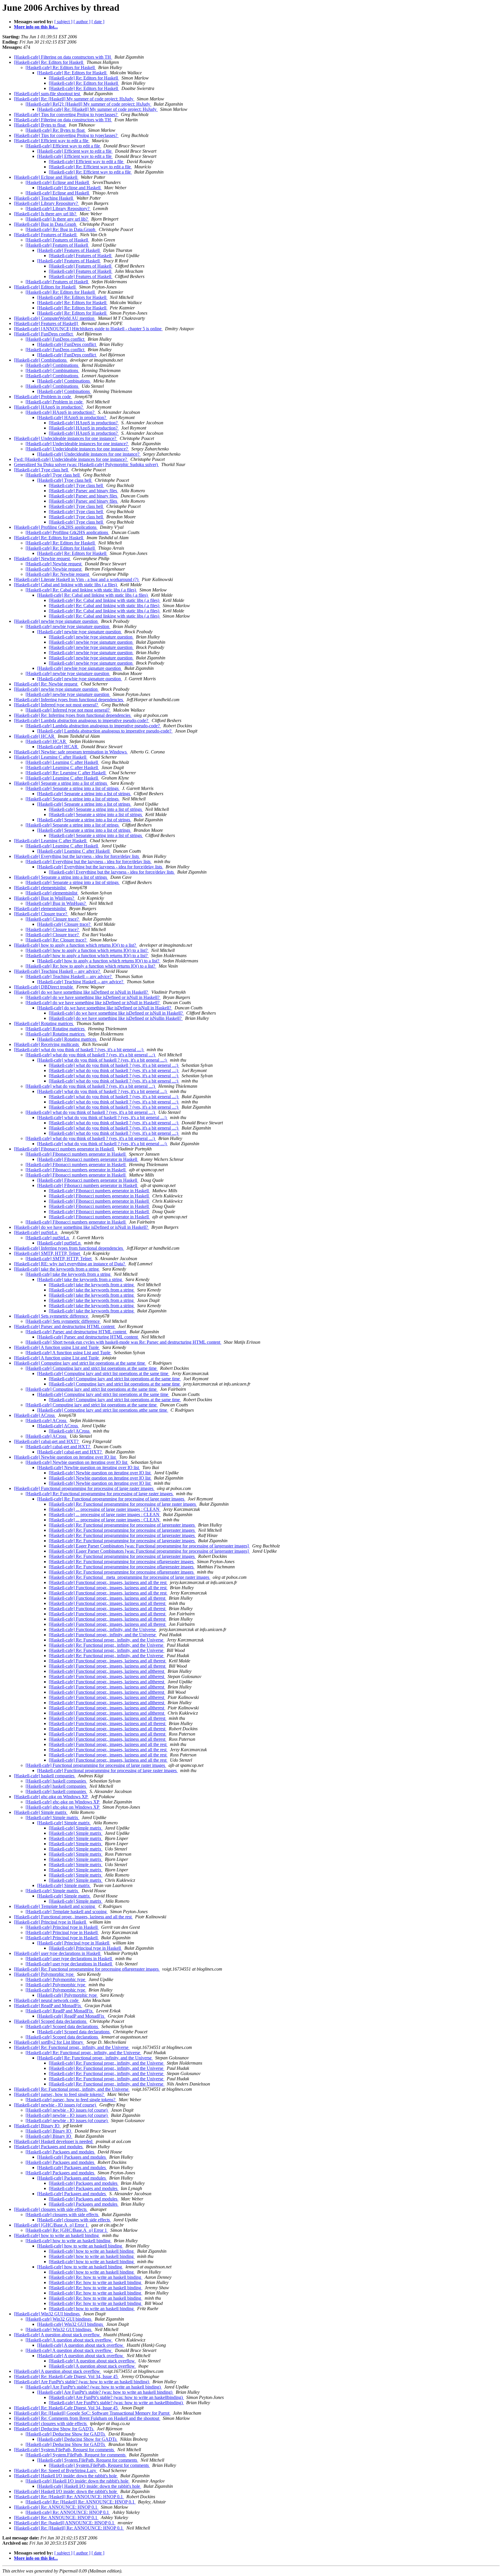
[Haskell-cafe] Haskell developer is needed (54, 2141)
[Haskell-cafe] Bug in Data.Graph (46, 224)
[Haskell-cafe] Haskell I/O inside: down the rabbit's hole (66, 2476)
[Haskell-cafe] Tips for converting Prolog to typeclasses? (66, 114)
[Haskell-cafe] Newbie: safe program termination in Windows (71, 752)
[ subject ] (63, 22)
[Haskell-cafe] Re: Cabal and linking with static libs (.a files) (81, 590)
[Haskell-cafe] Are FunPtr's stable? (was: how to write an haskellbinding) (116, 2397)
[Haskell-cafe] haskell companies (45, 1776)
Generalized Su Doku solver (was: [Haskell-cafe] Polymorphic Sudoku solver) (86, 464)
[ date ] (98, 22)
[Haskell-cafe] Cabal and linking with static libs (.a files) (66, 585)
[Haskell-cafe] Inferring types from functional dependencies (69, 700)
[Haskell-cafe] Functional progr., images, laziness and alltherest (107, 1671)
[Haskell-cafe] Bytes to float (40, 125)
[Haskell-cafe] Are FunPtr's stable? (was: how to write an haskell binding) (82, 2382)
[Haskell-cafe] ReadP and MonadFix (48, 2006)
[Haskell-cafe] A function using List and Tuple (57, 1347)
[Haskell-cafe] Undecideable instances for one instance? (66, 438)
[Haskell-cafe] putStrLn (36, 1232)
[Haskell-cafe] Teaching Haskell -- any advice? (58, 971)
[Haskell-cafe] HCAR (35, 736)
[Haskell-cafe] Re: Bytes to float (56, 130)
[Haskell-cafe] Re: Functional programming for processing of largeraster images (122, 1525)
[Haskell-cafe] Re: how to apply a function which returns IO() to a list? (91, 966)
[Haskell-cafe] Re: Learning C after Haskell (66, 773)
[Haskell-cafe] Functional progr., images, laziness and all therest (108, 1598)
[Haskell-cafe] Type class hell (42, 470)
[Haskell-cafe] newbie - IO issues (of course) (55, 2105)
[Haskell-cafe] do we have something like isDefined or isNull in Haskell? (81, 992)
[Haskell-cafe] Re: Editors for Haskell (49, 62)
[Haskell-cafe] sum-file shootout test (47, 94)
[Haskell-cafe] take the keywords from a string (57, 1269)
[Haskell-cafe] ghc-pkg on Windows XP (51, 1797)
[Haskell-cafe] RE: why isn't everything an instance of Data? (70, 1264)
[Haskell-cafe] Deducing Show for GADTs (54, 2429)
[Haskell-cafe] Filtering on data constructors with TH (63, 57)
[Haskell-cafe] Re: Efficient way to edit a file (90, 167)
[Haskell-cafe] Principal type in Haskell (51, 1922)
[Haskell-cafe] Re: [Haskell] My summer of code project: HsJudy (74, 99)
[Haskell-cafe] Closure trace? (41, 914)
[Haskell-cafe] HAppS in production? (49, 407)
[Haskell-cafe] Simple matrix (41, 1812)
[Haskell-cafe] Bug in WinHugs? (45, 898)
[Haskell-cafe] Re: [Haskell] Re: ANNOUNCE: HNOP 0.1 (69, 2497)
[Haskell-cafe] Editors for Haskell (45, 287)
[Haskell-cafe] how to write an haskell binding (57, 2235)
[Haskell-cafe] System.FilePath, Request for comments (64, 2450)
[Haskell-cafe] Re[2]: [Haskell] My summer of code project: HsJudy (88, 104)
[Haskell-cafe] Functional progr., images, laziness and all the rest (108, 1582)
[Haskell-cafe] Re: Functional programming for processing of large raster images (100, 1494)
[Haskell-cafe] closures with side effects (51, 2209)
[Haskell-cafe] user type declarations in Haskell (58, 1953)
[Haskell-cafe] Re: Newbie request (58, 574)
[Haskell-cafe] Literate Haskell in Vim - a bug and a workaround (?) (77, 579)
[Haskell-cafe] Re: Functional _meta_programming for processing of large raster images (130, 1577)
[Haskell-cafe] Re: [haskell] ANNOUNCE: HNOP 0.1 (65, 2523)
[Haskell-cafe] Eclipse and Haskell (46, 177)
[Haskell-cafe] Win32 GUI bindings (47, 2314)
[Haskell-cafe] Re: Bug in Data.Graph (61, 229)
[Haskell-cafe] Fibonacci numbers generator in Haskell (64, 1149)
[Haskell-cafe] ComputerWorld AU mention (55, 318)
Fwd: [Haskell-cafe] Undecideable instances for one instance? (71, 459)
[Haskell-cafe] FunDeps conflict (44, 334)
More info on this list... (36, 27)
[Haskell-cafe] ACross (35, 1415)
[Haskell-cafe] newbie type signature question (56, 621)
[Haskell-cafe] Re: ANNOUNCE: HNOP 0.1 (56, 2507)
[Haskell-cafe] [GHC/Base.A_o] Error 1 (51, 2225)
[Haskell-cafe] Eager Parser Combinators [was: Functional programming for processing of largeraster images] (149, 1546)
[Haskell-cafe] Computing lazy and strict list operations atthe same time (103, 1410)
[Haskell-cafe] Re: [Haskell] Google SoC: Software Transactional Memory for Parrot (92, 2413)
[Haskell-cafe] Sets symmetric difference (52, 1316)
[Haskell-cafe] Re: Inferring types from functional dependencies (73, 715)
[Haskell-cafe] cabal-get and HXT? (47, 1441)
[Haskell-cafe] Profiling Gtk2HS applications (56, 527)
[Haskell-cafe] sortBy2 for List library (49, 2042)
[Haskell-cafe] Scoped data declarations (51, 2021)
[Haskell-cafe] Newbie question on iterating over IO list (65, 1457)
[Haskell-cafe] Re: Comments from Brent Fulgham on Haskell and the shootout (87, 2418)
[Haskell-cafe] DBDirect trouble (44, 987)
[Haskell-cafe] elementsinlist (40, 888)
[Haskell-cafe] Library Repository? (46, 203)
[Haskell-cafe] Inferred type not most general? (57, 705)
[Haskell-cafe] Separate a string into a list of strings (61, 783)
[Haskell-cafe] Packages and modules (49, 2147)
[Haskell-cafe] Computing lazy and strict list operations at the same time (80, 1363)
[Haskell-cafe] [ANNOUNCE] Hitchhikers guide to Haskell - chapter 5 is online (88, 329)
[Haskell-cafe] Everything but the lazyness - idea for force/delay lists (77, 856)
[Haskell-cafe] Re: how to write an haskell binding (96, 2277)
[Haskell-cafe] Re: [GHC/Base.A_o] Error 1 (67, 2230)
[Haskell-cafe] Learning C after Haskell (51, 757)
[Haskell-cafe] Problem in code (43, 397)
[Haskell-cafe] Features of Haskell (46, 235)
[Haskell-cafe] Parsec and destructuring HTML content (65, 1326)
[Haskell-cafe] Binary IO (37, 2126)
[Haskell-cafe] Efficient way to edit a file (52, 141)
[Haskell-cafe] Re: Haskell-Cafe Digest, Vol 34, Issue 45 (66, 2376)
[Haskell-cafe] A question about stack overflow (58, 2335)
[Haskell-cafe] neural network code (47, 2000)
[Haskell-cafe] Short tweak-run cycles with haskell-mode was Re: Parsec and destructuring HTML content (123, 1342)
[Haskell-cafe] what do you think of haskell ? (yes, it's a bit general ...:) (79, 1050)
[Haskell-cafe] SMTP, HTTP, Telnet (47, 1253)
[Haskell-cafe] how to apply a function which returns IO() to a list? (76, 945)
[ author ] (82, 22)
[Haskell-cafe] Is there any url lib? (46, 214)
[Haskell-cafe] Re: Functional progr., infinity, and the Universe (107, 1640)
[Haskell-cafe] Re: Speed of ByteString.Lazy (56, 2471)
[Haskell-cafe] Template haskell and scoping (55, 1906)
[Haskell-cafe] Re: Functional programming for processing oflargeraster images (122, 1562)
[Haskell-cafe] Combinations (41, 360)
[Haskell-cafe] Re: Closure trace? (57, 940)
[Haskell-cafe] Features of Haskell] (46, 323)
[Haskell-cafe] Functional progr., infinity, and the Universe (103, 1629)
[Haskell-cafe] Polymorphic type (44, 1974)
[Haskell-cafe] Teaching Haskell (44, 198)
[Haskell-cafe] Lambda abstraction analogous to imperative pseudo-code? (82, 720)
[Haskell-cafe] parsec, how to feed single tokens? (59, 2094)
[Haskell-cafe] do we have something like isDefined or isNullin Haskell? (116, 1018)
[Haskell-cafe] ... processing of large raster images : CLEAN (105, 1509)
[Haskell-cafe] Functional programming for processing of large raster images (84, 1488)
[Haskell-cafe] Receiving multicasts (47, 1044)
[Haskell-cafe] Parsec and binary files (84, 491)
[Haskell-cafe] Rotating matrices (44, 1023)
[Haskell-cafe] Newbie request (42, 559)
